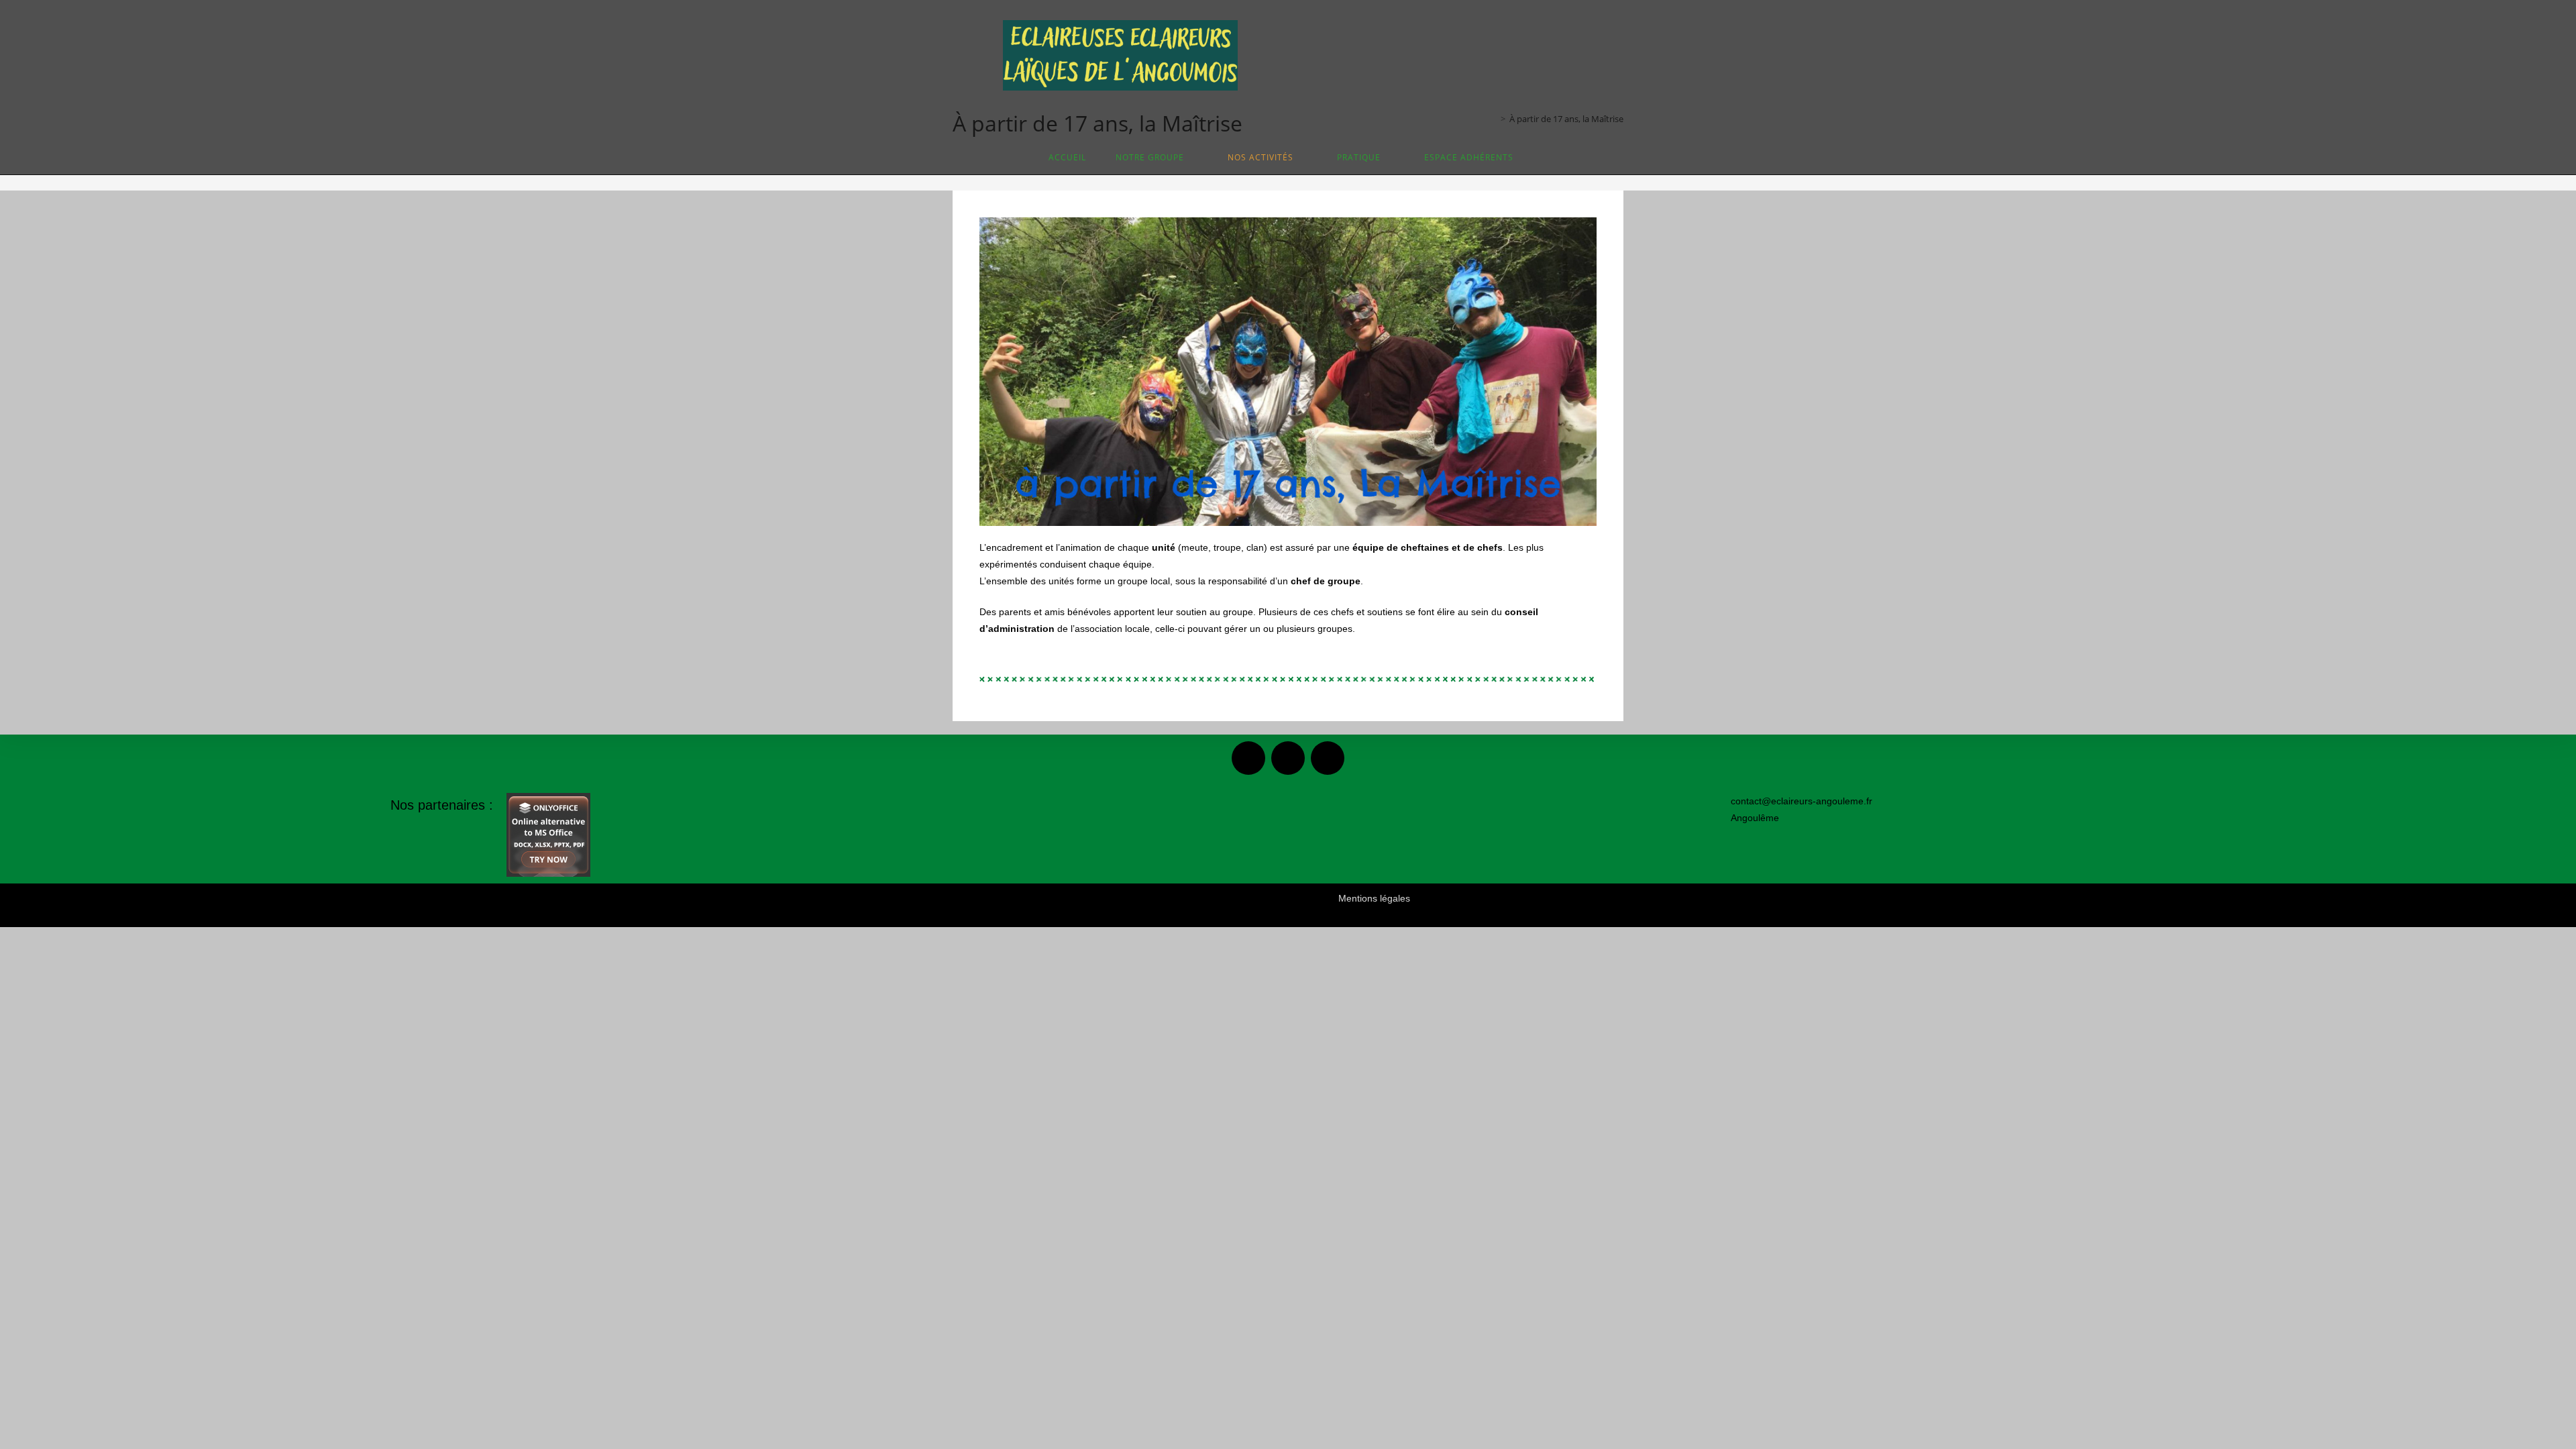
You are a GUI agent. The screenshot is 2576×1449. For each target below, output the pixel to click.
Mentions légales (1374, 898)
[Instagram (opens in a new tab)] (1456, 55)
